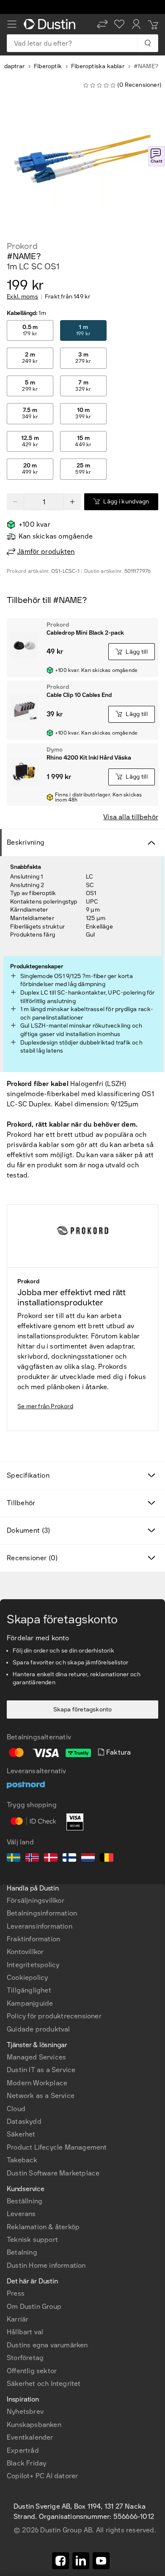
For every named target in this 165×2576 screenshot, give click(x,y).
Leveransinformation (40, 1926)
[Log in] (136, 24)
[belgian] (107, 1859)
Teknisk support (32, 2240)
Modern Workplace (37, 2083)
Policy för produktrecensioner (54, 2016)
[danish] (51, 1859)
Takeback (22, 2160)
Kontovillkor (25, 1952)
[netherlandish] (88, 1859)
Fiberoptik (48, 66)
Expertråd (23, 2450)
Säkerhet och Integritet (44, 2384)
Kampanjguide (30, 2003)
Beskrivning (26, 842)
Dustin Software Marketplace (53, 2173)
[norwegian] (32, 1859)
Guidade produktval (38, 2029)
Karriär (18, 2319)
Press (16, 2293)
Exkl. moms (22, 297)
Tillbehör (21, 1503)
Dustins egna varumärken (47, 2345)
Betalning (22, 2252)
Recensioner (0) (32, 1558)
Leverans (21, 2214)
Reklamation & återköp (43, 2227)
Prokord (22, 246)
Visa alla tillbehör (131, 817)
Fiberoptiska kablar (98, 66)
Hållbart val (25, 2332)
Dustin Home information (46, 2265)
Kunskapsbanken (34, 2425)
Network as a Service (41, 2096)
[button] (102, 24)
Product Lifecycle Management (57, 2147)
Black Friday (26, 2463)
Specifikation (28, 1475)
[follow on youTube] (101, 2561)
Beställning (25, 2201)
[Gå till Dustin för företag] (51, 24)
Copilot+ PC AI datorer (42, 2476)
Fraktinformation (33, 1939)
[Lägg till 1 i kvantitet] (72, 502)
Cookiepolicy (27, 1978)
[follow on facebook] (60, 2561)
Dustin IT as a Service (41, 2070)
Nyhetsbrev (25, 2412)
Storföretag (25, 2358)
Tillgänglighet (29, 1990)
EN (26, 2264)
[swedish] (14, 1859)
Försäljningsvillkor (36, 1900)
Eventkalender (30, 2437)
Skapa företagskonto (83, 1710)
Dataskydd (24, 2121)
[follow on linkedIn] (81, 2561)
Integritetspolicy (33, 1965)
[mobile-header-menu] (12, 24)
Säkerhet (21, 2134)
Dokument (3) (29, 1530)
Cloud (16, 2109)
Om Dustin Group (34, 2307)
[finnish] (69, 1859)
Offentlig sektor (32, 2371)
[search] (147, 43)
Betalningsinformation (42, 1913)
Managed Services (36, 2057)
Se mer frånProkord (45, 1406)
